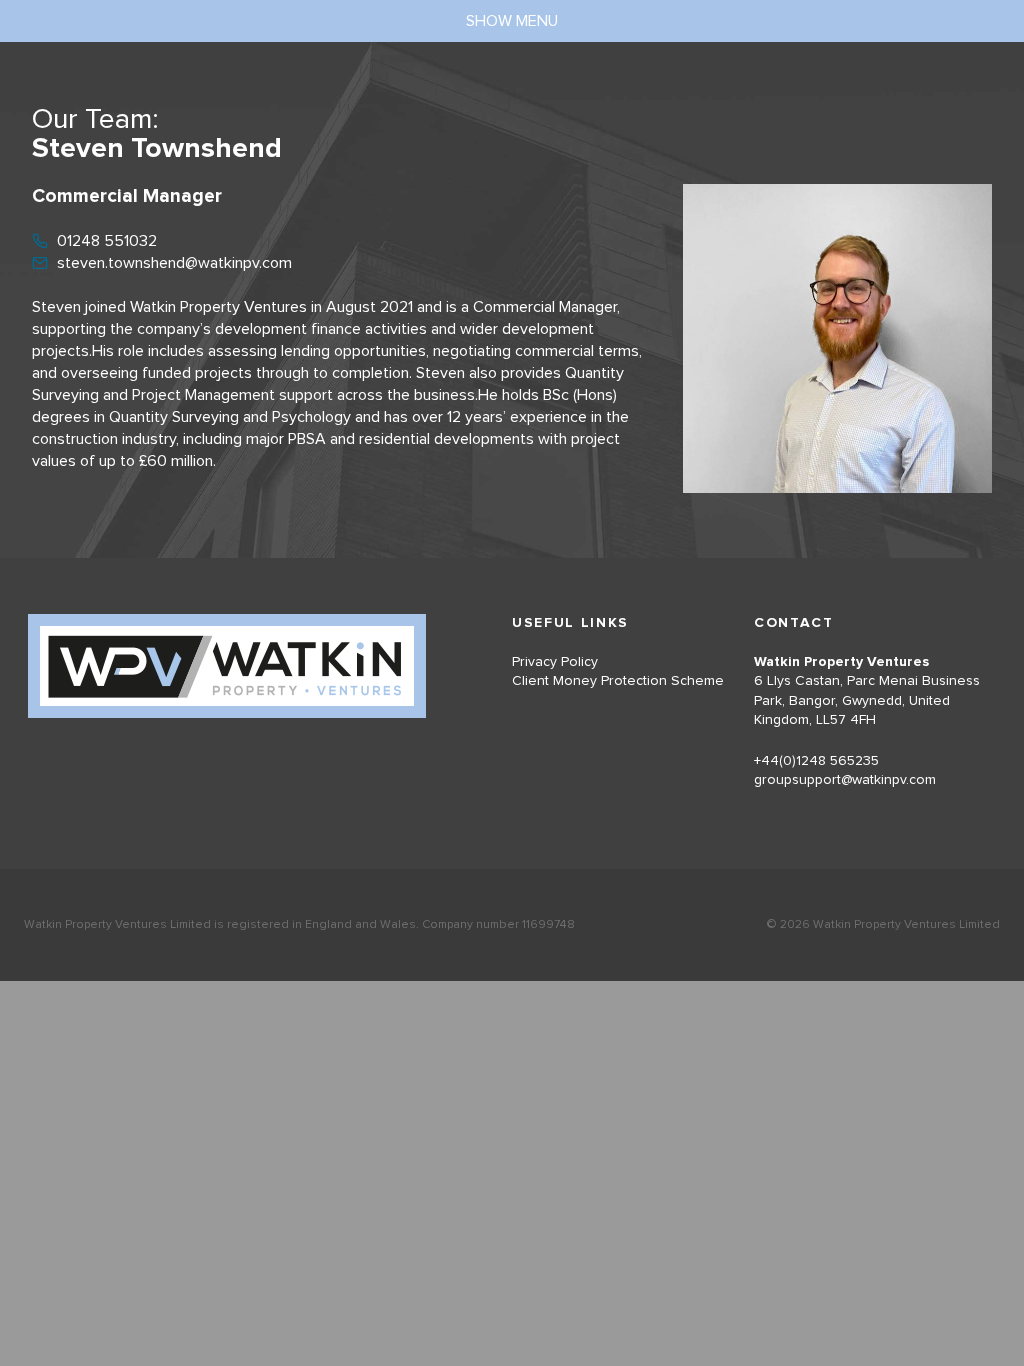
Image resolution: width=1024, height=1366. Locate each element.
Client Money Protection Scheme (618, 681)
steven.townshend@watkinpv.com (174, 263)
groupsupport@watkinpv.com (845, 780)
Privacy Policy (555, 662)
